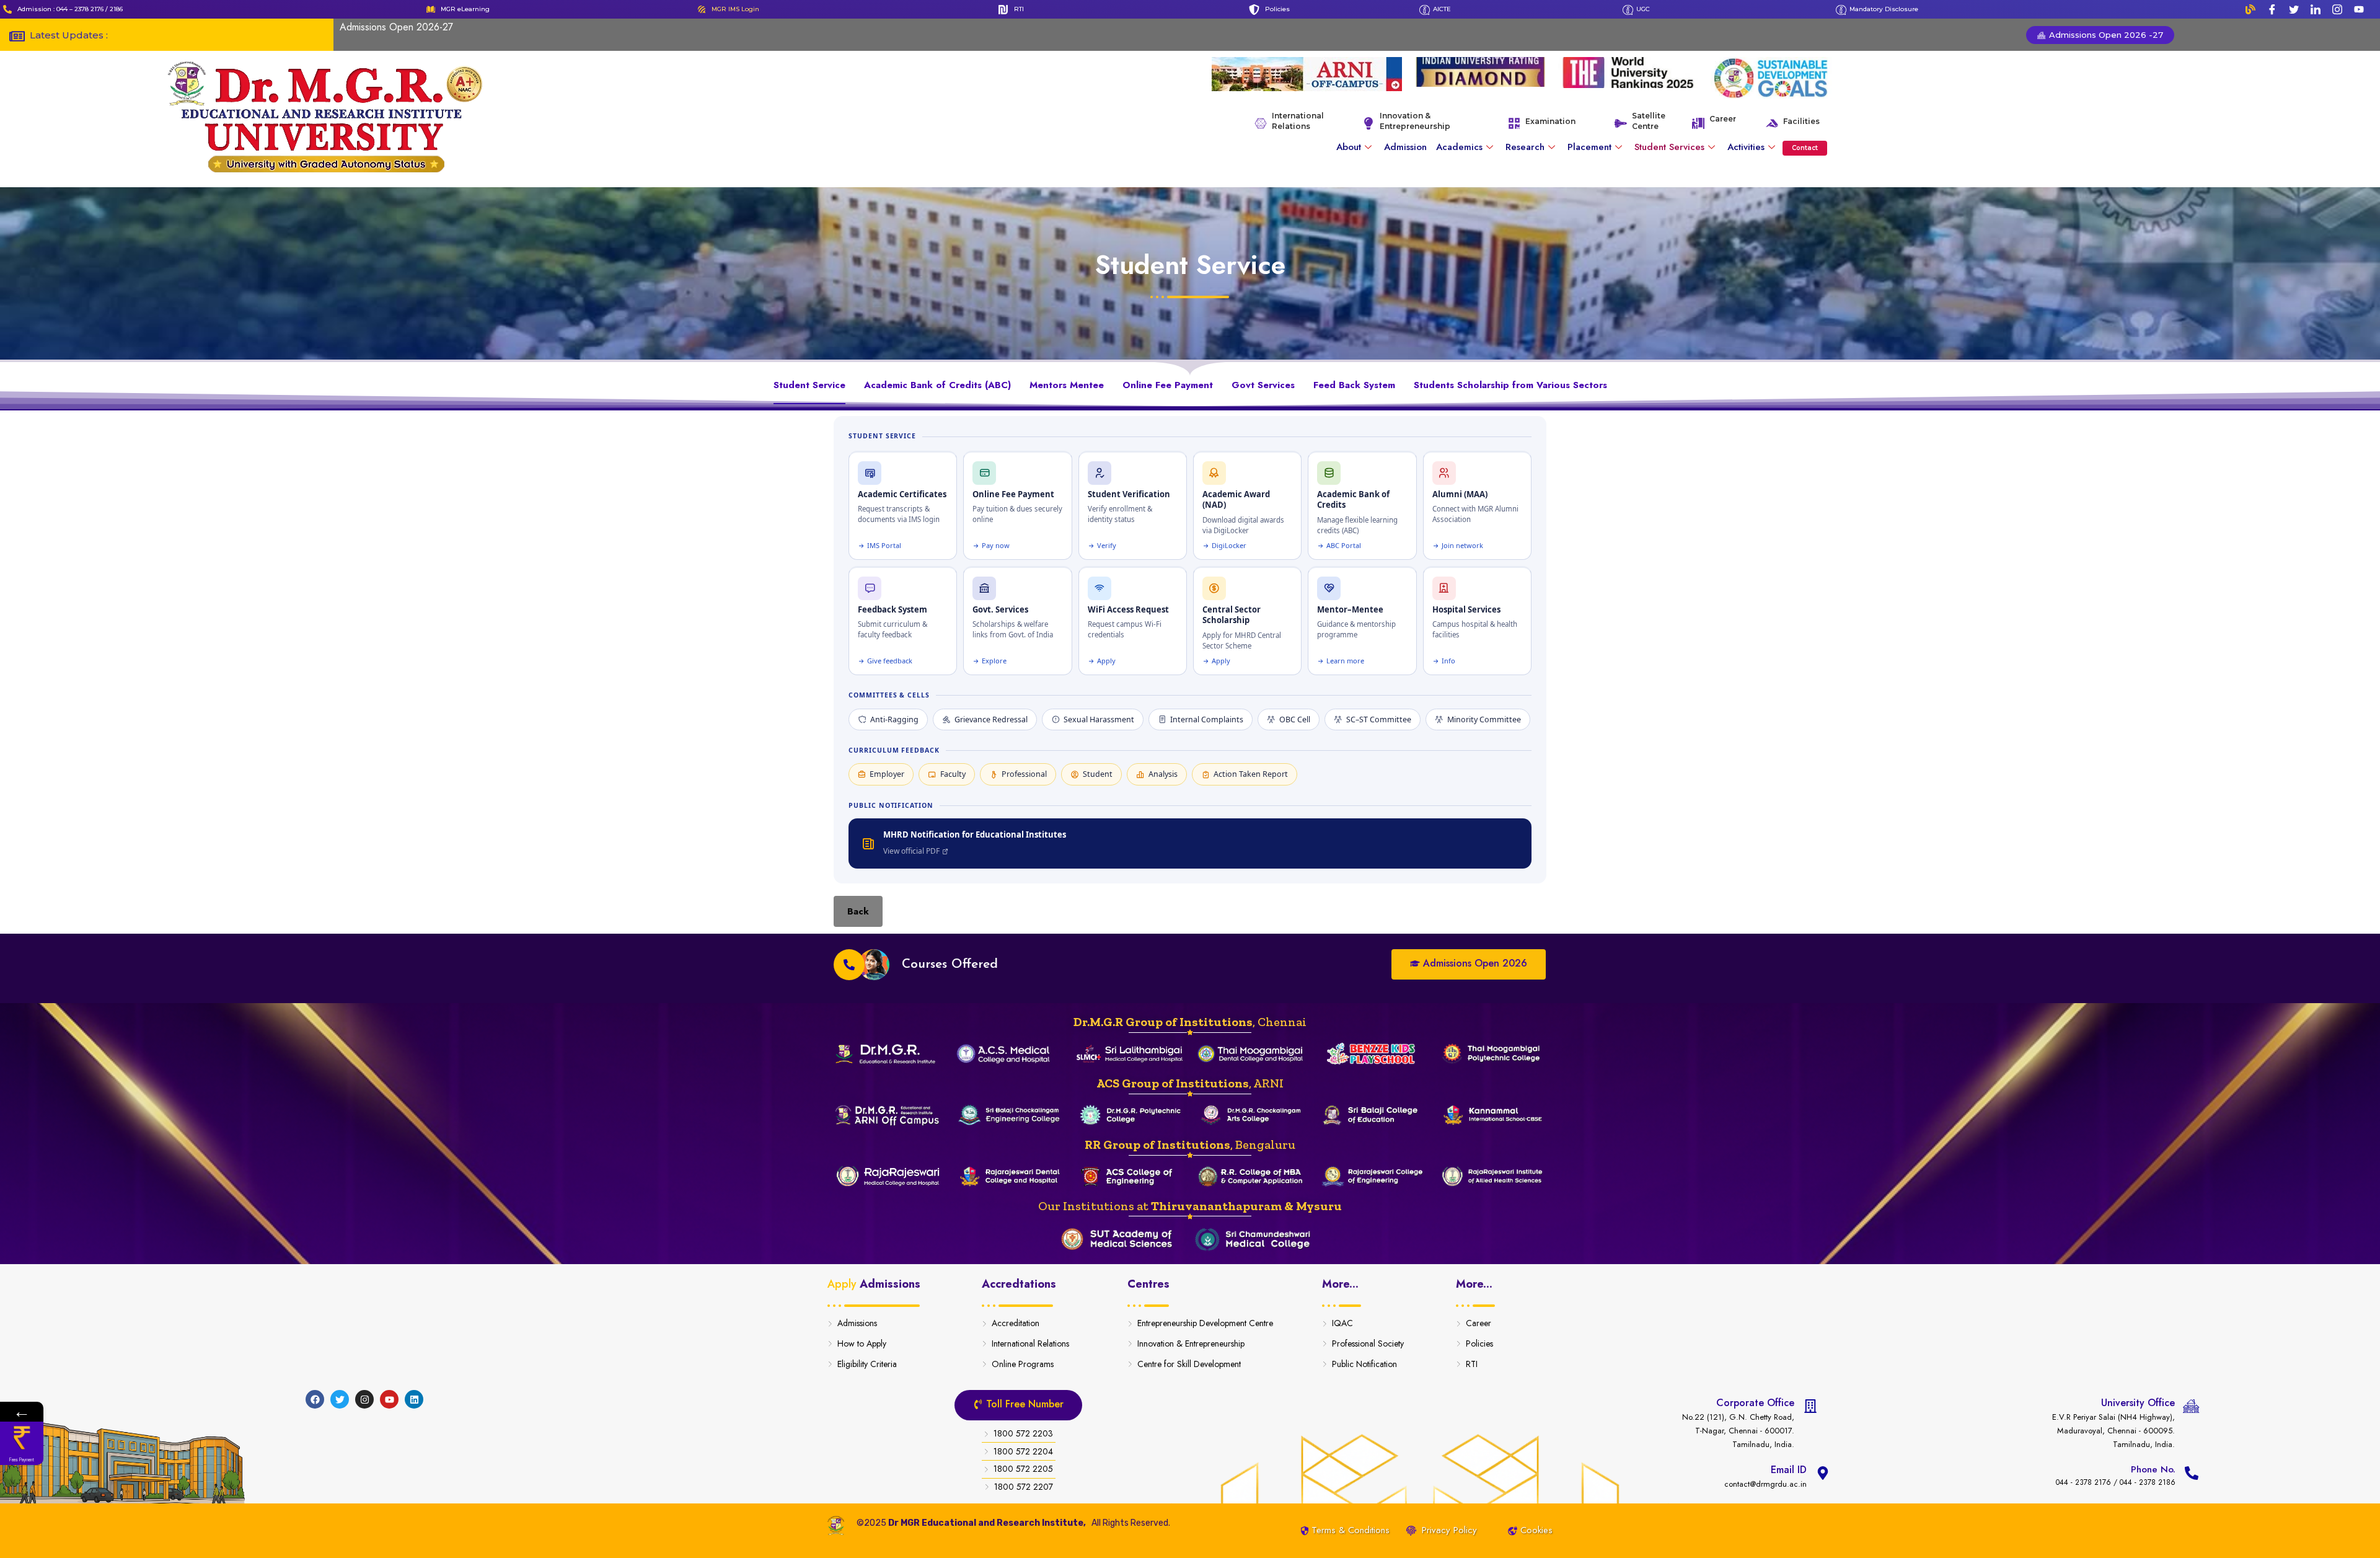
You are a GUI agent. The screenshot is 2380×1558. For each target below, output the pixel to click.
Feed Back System (1354, 385)
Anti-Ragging (894, 719)
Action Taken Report (1251, 774)
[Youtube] (2359, 9)
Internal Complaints (1207, 719)
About (1349, 147)
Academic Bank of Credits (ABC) (937, 385)
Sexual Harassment (1099, 719)
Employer (887, 774)
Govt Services (1263, 385)
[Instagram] (2337, 9)
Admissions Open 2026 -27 (2105, 35)
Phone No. (2153, 1469)
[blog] (2250, 9)
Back (858, 911)
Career (1723, 119)
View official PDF (911, 851)
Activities (1746, 147)
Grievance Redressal (991, 719)
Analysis (1163, 774)
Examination (1550, 121)
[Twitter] (2294, 9)
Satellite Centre (1649, 121)
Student (1098, 774)
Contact (1805, 148)
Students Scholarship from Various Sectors (1510, 385)
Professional (1024, 774)
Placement (1589, 147)
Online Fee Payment (1168, 385)
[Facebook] (2272, 9)
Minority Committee (1484, 719)
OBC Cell (1295, 719)
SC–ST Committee (1379, 719)
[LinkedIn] (2316, 9)
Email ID (1789, 1470)
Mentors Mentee (1067, 385)
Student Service (809, 385)
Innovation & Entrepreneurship (1415, 121)
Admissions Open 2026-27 (396, 27)
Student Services (1669, 147)
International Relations (1298, 121)
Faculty (953, 774)
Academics (1459, 147)
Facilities (1801, 121)
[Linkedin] (414, 1399)
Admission (1405, 147)
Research (1525, 147)
